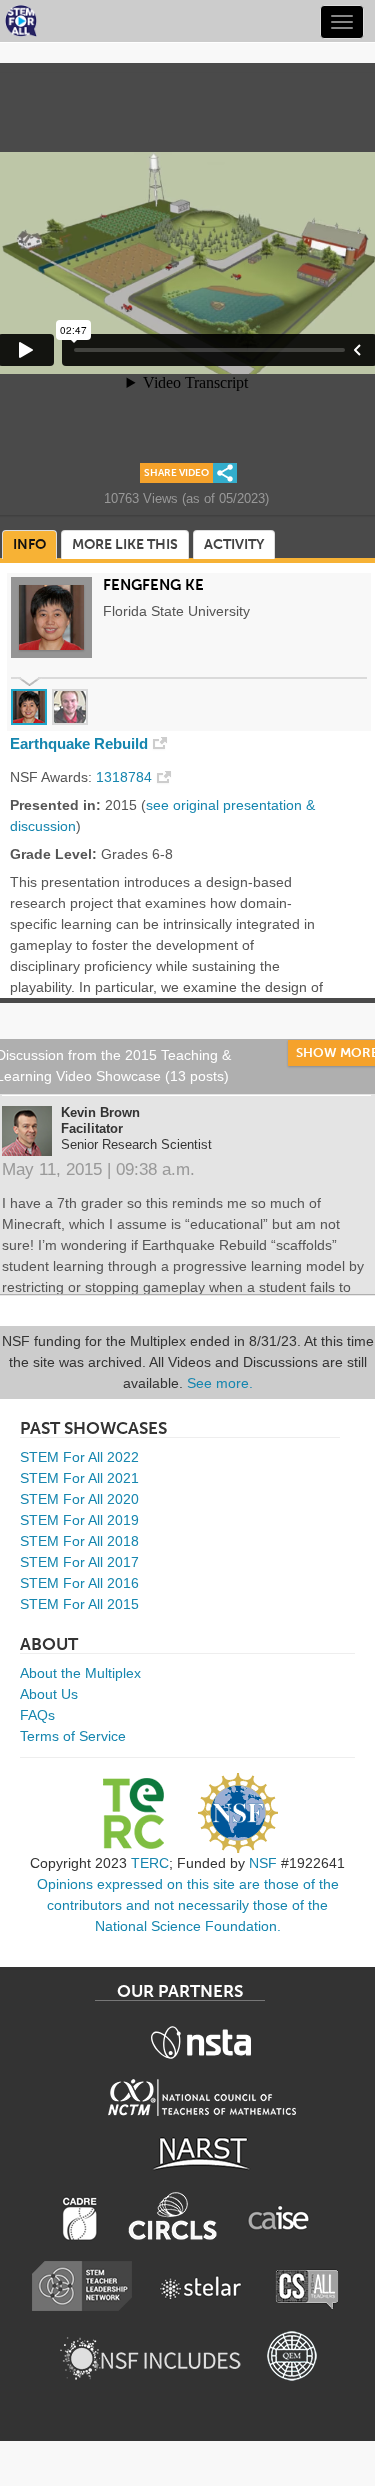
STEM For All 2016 (79, 1583)
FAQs (37, 1715)
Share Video (176, 473)
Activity (234, 544)
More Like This (125, 544)
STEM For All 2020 (79, 1499)
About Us (49, 1694)
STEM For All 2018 (79, 1541)
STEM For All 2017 (79, 1562)
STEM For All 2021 (79, 1478)
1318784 (124, 777)
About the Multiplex (80, 1673)
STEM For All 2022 (79, 1457)
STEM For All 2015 (79, 1604)
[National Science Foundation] (238, 1813)
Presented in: (55, 805)
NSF (263, 1863)
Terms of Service (73, 1736)
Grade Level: (53, 854)
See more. (220, 1383)
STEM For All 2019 (79, 1520)
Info (29, 544)
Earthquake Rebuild (79, 744)
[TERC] (133, 1813)
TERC (150, 1863)
